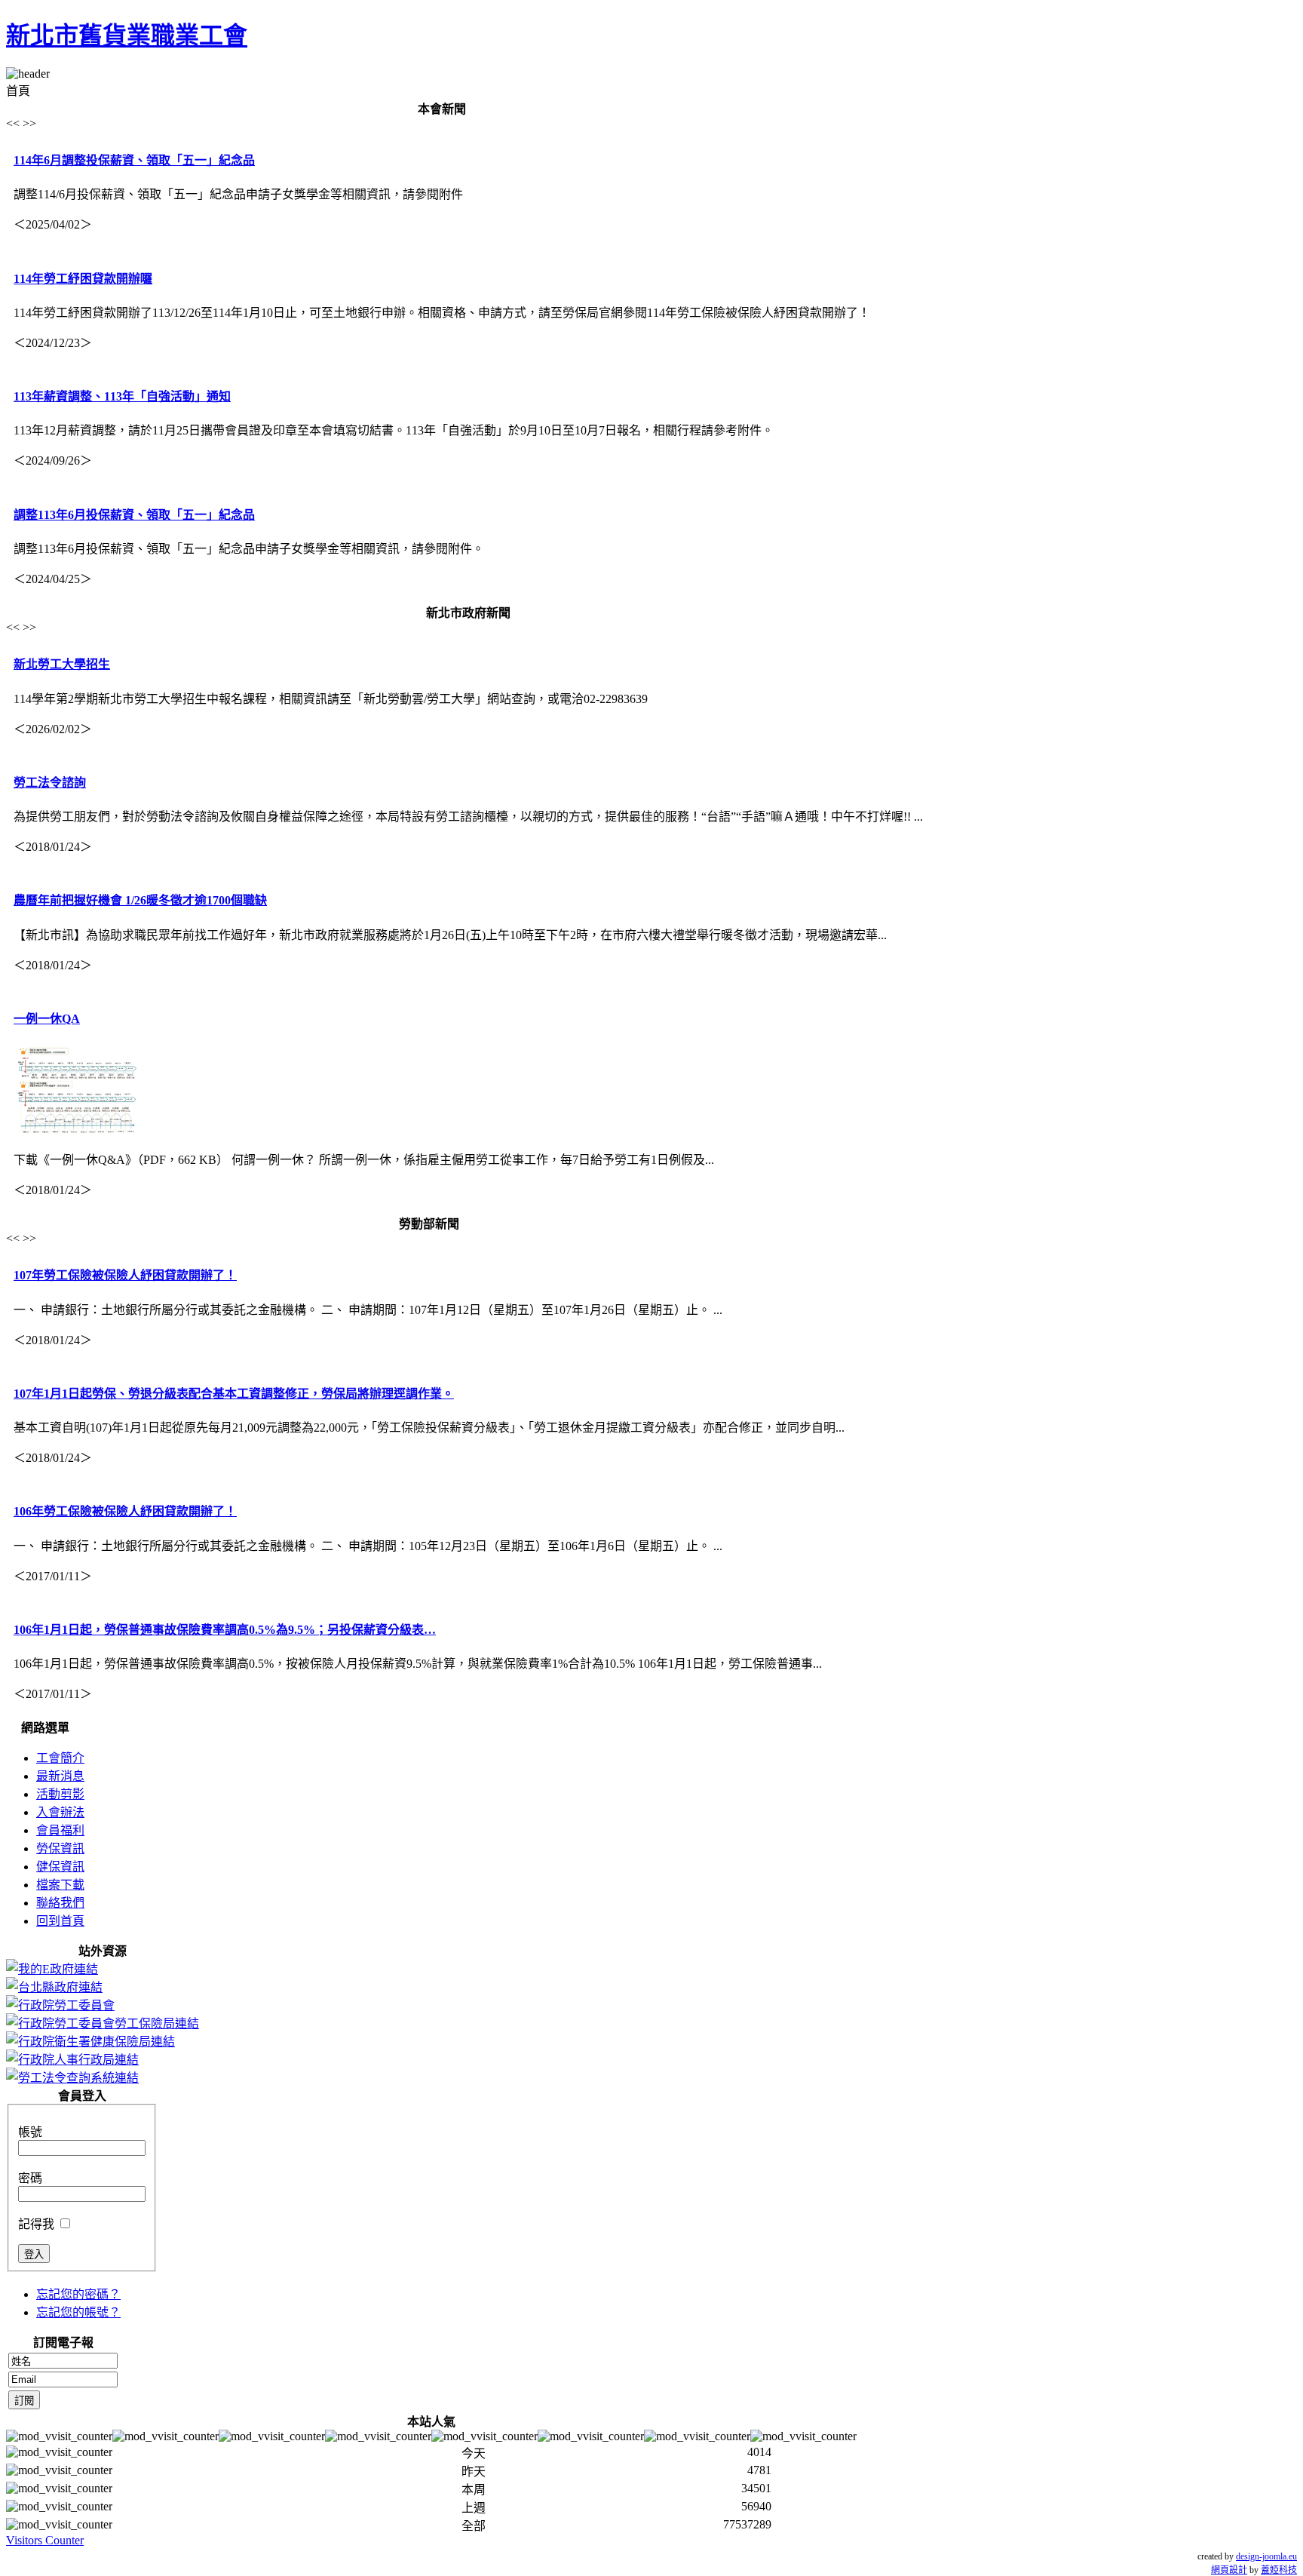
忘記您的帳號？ (78, 2312)
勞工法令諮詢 (50, 783)
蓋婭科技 (1279, 2570)
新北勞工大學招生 (62, 664)
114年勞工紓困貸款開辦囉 (83, 279)
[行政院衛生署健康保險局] (90, 2042)
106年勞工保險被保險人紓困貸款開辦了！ (125, 1511)
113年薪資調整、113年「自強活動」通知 (122, 396)
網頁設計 (1229, 2570)
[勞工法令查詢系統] (72, 2078)
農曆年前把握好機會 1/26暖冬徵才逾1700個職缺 (140, 900)
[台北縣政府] (54, 1987)
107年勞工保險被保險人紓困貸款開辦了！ (125, 1275)
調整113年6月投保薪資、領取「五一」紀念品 (134, 515)
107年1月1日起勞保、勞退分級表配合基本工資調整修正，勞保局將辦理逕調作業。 (234, 1394)
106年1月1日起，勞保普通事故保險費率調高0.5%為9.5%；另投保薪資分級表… (225, 1630)
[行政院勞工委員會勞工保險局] (103, 2023)
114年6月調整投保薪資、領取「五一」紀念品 (134, 160)
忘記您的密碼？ (78, 2294)
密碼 (30, 2178)
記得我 (36, 2224)
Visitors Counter (45, 2540)
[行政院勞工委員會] (60, 2005)
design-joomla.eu (1266, 2556)
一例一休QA (47, 1019)
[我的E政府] (52, 1969)
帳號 (30, 2132)
